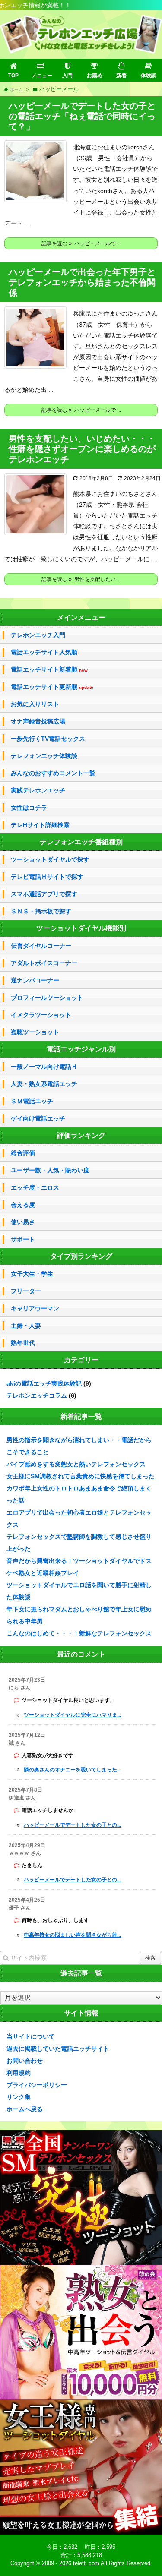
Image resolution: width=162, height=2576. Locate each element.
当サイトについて (31, 2036)
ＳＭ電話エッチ (32, 1101)
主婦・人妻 (26, 1326)
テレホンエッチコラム (37, 1395)
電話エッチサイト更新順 (52, 687)
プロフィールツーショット (47, 998)
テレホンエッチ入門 (38, 635)
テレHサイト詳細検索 (40, 825)
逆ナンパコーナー (35, 980)
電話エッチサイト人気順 (44, 652)
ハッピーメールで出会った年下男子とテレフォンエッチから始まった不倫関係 (82, 282)
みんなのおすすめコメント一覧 (53, 773)
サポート (23, 1239)
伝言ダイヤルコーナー (41, 946)
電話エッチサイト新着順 (49, 670)
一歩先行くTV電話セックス (48, 739)
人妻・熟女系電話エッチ (44, 1084)
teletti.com (86, 2563)
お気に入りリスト (35, 704)
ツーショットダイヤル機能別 (81, 928)
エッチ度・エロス (35, 1187)
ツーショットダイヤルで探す (50, 859)
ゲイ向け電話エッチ (38, 1118)
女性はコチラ (29, 808)
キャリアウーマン (35, 1308)
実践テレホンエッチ (38, 790)
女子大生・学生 (32, 1274)
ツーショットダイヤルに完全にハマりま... (72, 1715)
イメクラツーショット (41, 1015)
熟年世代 (23, 1343)
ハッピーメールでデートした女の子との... (72, 1825)
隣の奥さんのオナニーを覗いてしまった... (72, 1770)
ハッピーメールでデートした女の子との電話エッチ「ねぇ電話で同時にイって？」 (82, 116)
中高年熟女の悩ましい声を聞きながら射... (72, 1935)
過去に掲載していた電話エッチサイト (58, 2049)
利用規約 (19, 2073)
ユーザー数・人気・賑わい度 (50, 1170)
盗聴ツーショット (35, 1032)
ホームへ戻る (25, 2109)
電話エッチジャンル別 (81, 1049)
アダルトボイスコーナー (44, 963)
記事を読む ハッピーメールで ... (81, 243)
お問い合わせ (25, 2061)
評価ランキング (81, 1135)
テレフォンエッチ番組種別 (81, 842)
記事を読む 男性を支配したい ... (81, 579)
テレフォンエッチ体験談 (44, 756)
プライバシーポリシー (37, 2085)
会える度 (23, 1205)
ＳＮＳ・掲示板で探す (41, 911)
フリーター (26, 1291)
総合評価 (23, 1153)
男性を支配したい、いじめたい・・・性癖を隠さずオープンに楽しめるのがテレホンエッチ (82, 449)
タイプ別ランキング (81, 1256)
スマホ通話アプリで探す (44, 894)
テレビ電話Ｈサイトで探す (47, 877)
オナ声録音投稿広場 (38, 721)
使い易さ (23, 1222)
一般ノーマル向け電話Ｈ (44, 1067)
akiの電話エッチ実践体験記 (44, 1383)
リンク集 (19, 2097)
